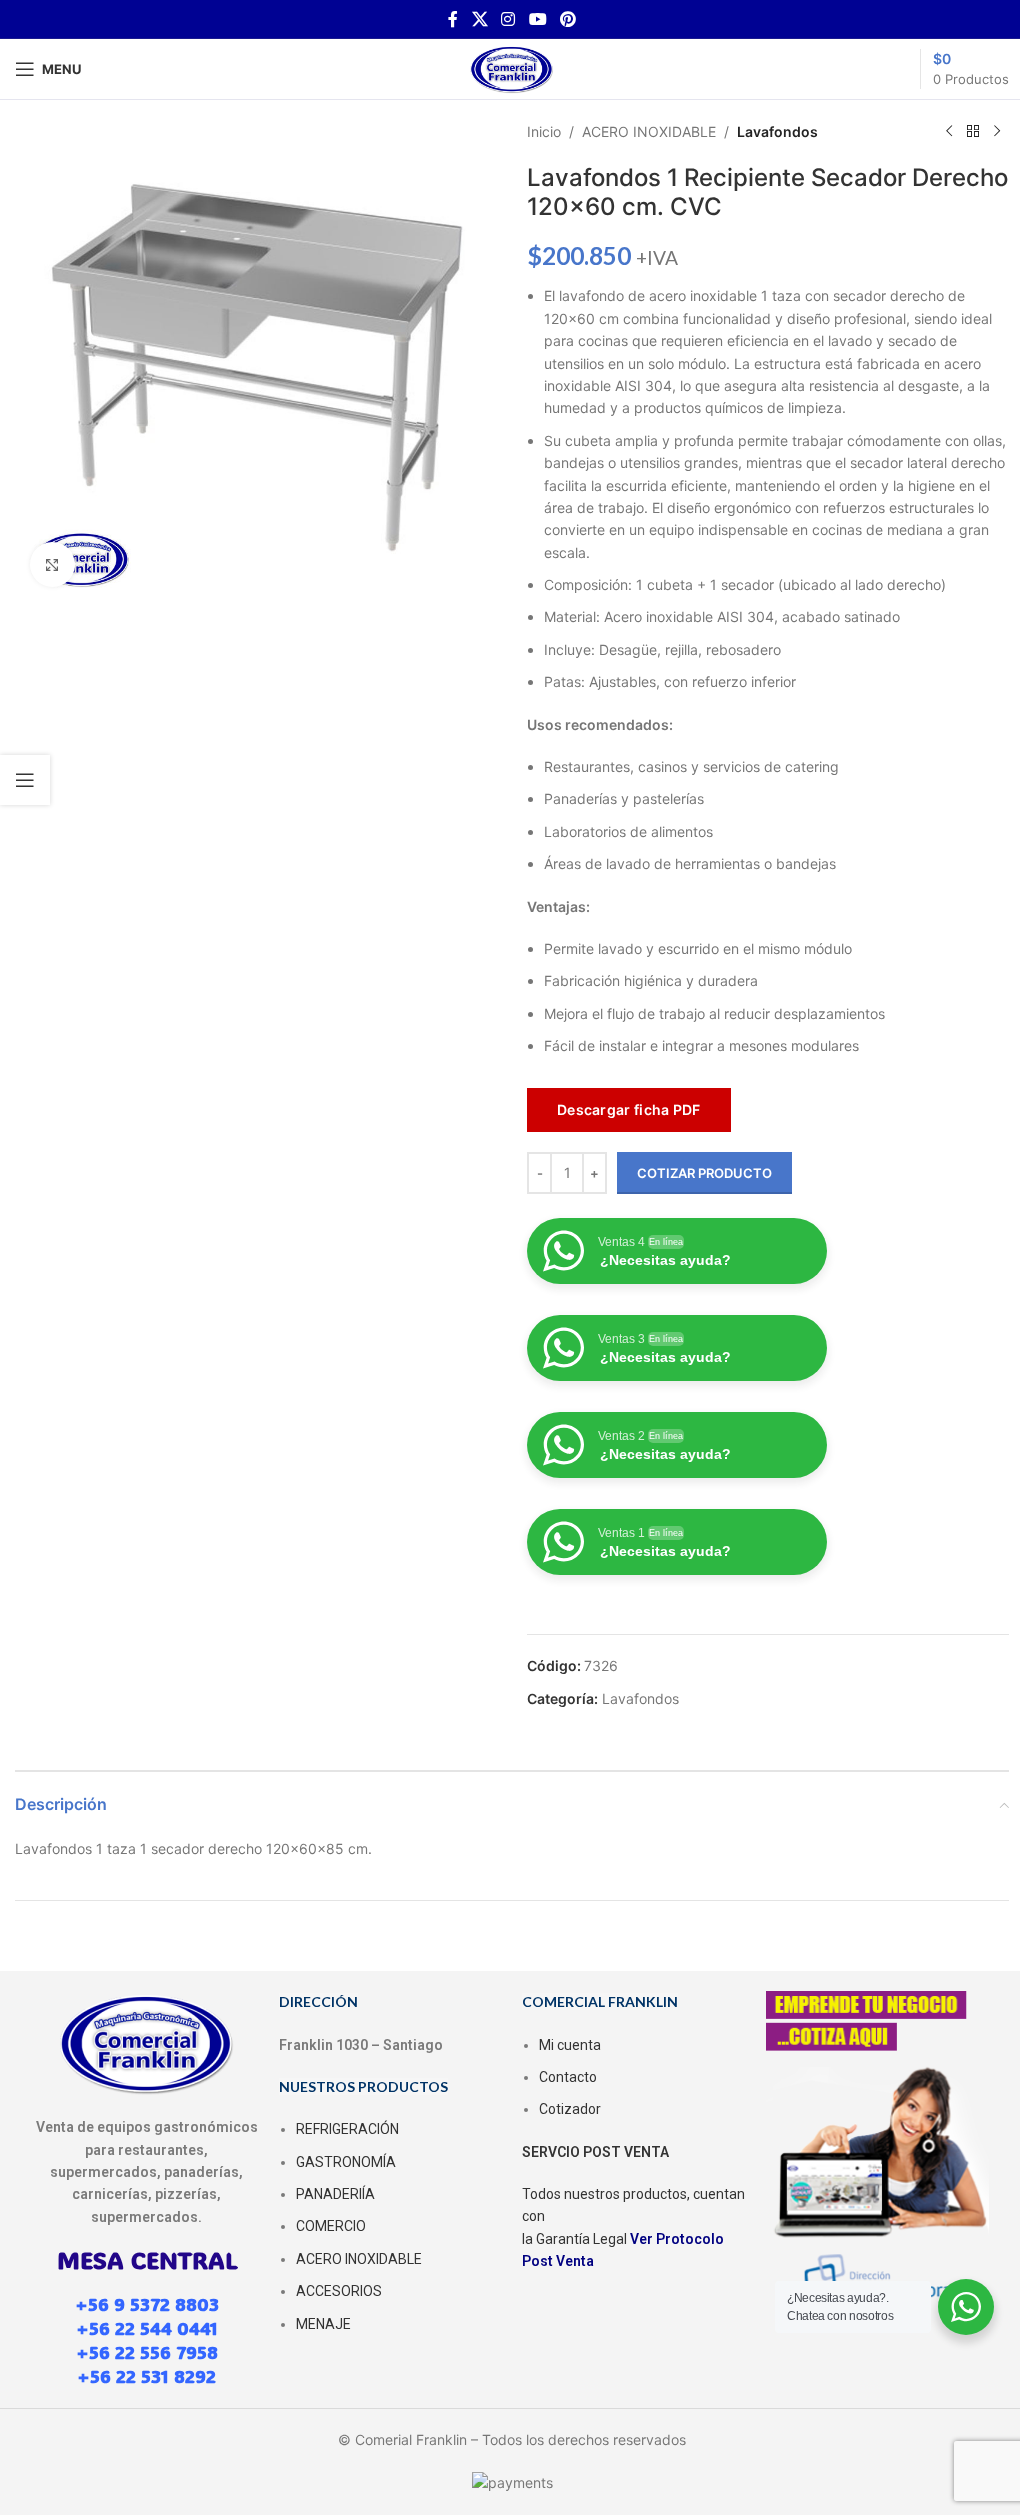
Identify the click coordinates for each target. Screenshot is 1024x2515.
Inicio (544, 131)
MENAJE (323, 2324)
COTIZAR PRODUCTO (704, 1173)
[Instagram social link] (508, 19)
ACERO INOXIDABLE (649, 131)
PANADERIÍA (335, 2194)
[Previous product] (949, 132)
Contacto (568, 2077)
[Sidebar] (25, 780)
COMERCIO (331, 2226)
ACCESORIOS (339, 2291)
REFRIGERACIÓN (347, 2129)
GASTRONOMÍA (346, 2162)
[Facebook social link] (453, 19)
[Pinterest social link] (567, 19)
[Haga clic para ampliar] (52, 564)
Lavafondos (777, 131)
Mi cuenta (570, 2045)
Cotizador (570, 2109)
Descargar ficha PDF (629, 1109)
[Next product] (997, 132)
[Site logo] (512, 67)
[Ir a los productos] (973, 132)
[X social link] (479, 19)
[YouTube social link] (537, 19)
